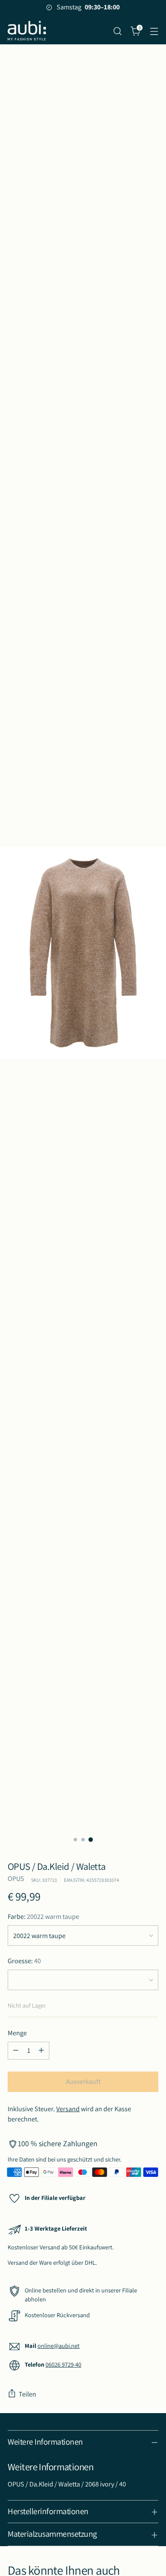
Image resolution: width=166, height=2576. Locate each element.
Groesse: (24, 1961)
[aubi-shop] (27, 31)
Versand (68, 2109)
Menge (17, 2033)
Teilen (27, 2394)
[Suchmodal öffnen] (117, 31)
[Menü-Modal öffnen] (154, 31)
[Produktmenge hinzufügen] (41, 2051)
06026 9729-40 (63, 2364)
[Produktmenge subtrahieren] (16, 2051)
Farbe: (43, 1917)
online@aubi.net (59, 2346)
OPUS (16, 1879)
